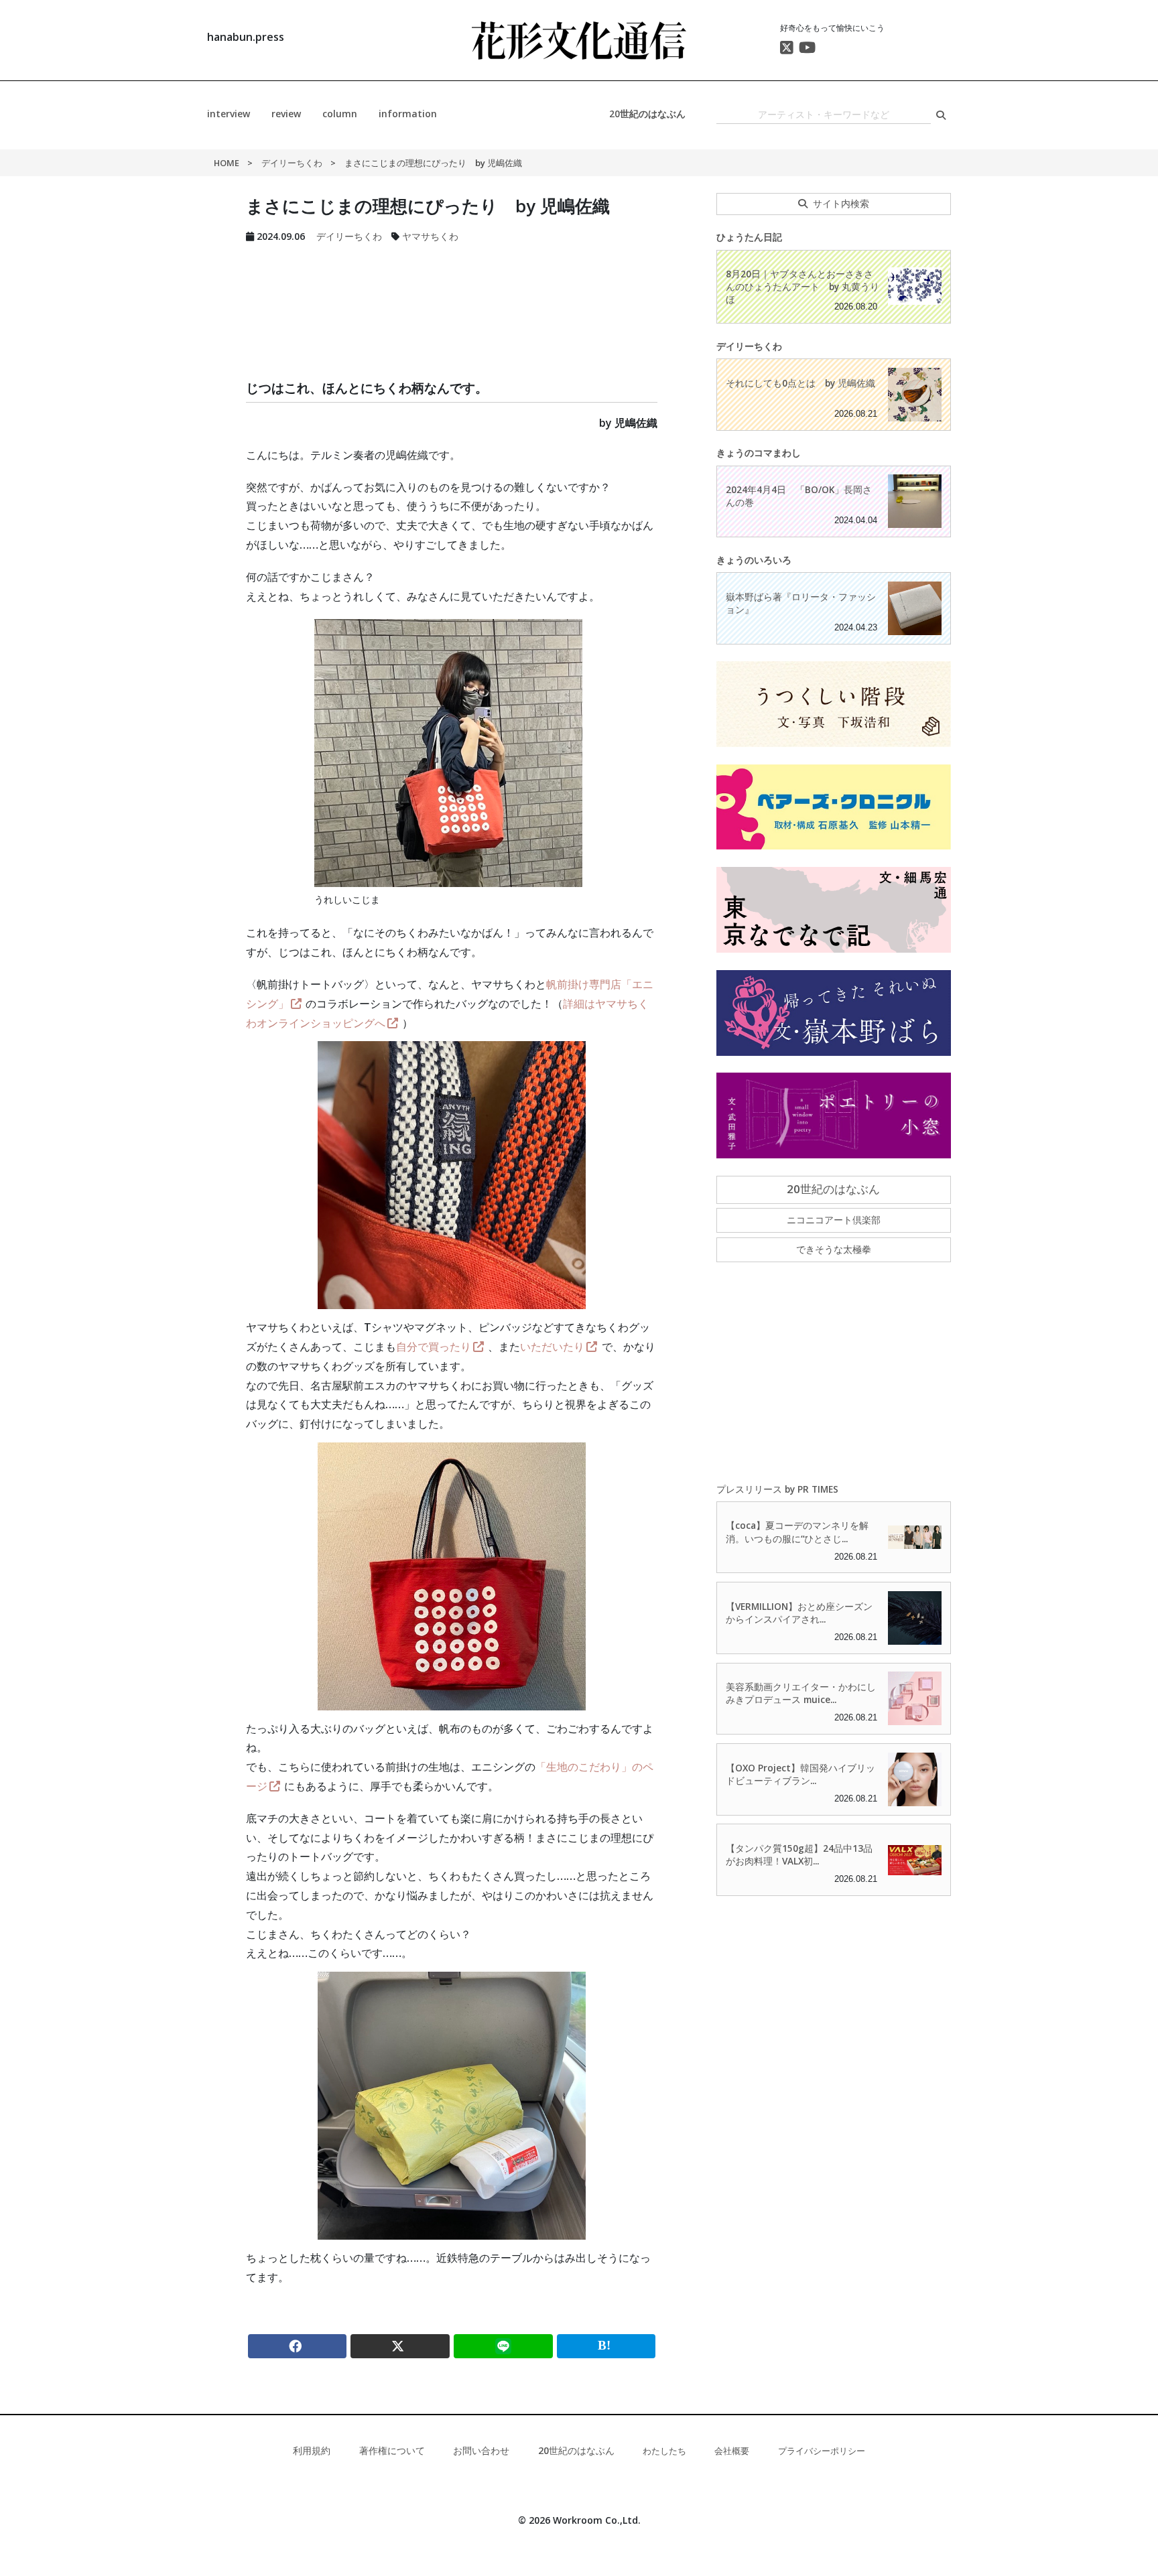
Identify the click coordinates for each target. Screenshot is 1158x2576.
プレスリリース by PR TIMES (777, 1489)
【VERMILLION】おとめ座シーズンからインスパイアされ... (799, 1613)
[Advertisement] (452, 295)
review (286, 114)
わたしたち (664, 2451)
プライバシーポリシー (822, 2451)
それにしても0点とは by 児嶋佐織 (800, 383)
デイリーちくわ (292, 163)
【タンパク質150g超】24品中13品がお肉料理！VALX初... (799, 1854)
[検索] (941, 115)
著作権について (392, 2450)
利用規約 (312, 2450)
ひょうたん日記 (749, 237)
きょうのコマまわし (759, 453)
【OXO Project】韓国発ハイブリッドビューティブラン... (800, 1774)
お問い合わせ (481, 2450)
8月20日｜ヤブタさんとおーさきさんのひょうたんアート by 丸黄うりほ (802, 286)
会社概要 (732, 2451)
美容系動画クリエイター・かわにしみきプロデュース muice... (801, 1693)
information (408, 114)
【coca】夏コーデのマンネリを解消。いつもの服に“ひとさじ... (797, 1532)
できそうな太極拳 (834, 1249)
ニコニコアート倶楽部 (834, 1220)
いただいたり (552, 1347)
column (340, 114)
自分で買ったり (434, 1347)
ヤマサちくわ (430, 236)
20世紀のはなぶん (647, 114)
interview (229, 114)
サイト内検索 (841, 203)
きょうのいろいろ (754, 560)
